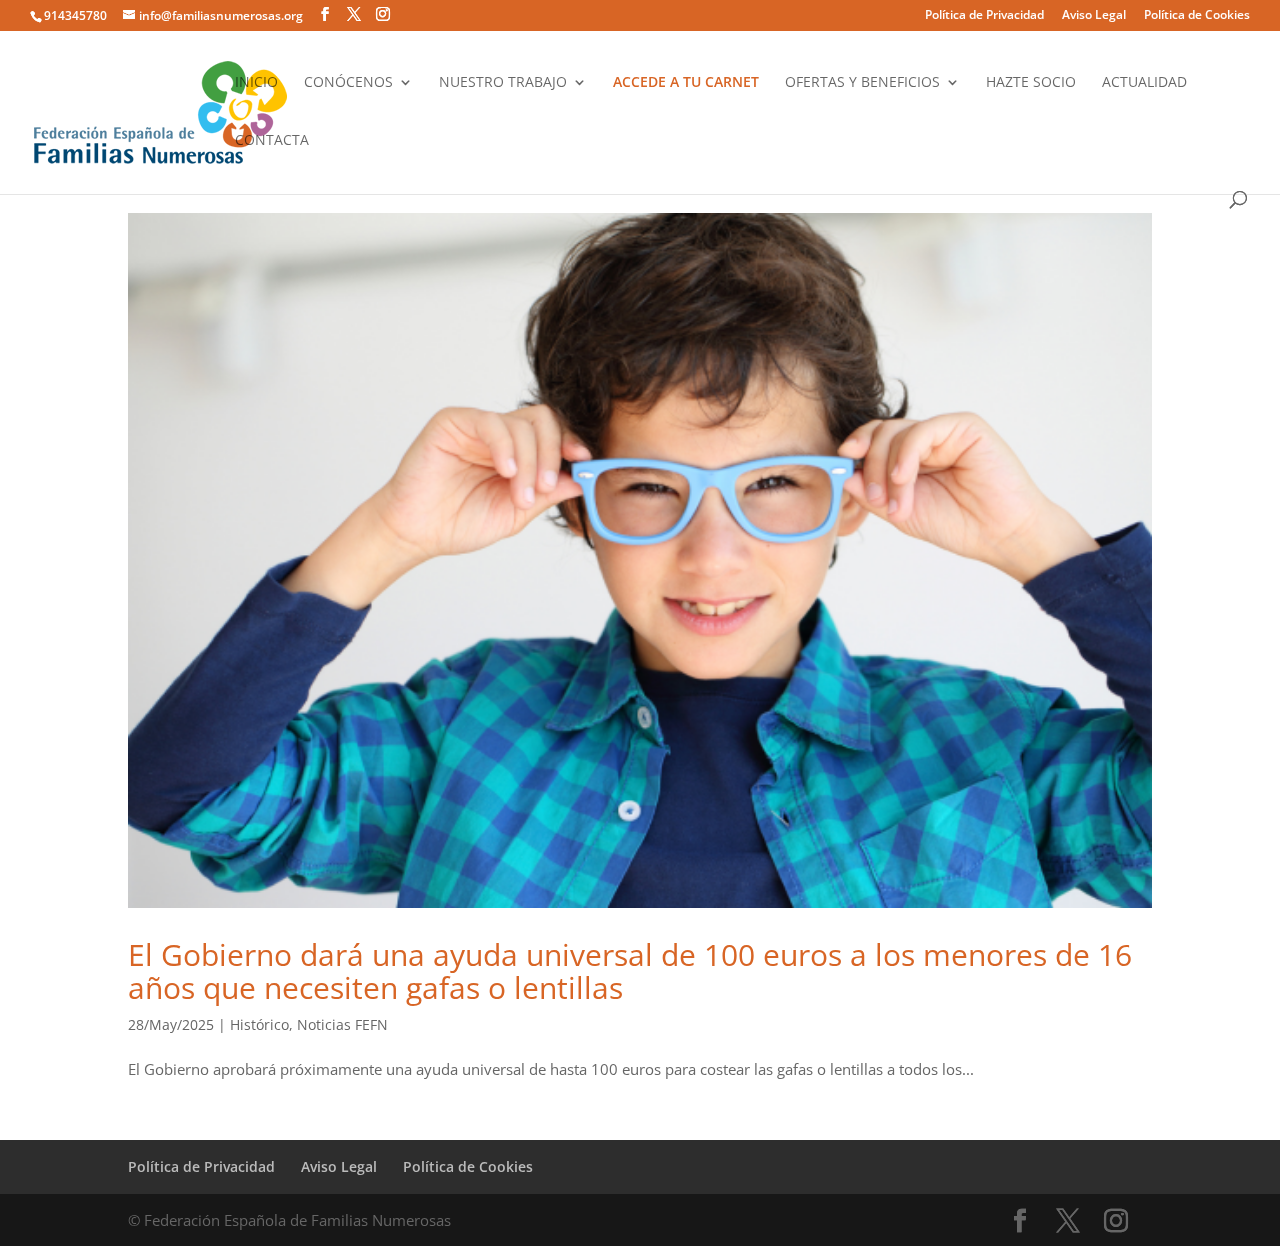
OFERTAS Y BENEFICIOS (862, 83)
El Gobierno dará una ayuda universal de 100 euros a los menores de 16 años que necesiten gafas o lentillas (630, 971)
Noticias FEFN (342, 1024)
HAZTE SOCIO (1031, 83)
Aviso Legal (1094, 16)
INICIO (256, 83)
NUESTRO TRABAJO (503, 83)
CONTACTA (272, 141)
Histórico (259, 1024)
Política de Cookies (1197, 16)
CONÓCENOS (348, 83)
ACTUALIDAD (1144, 83)
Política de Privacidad (984, 16)
